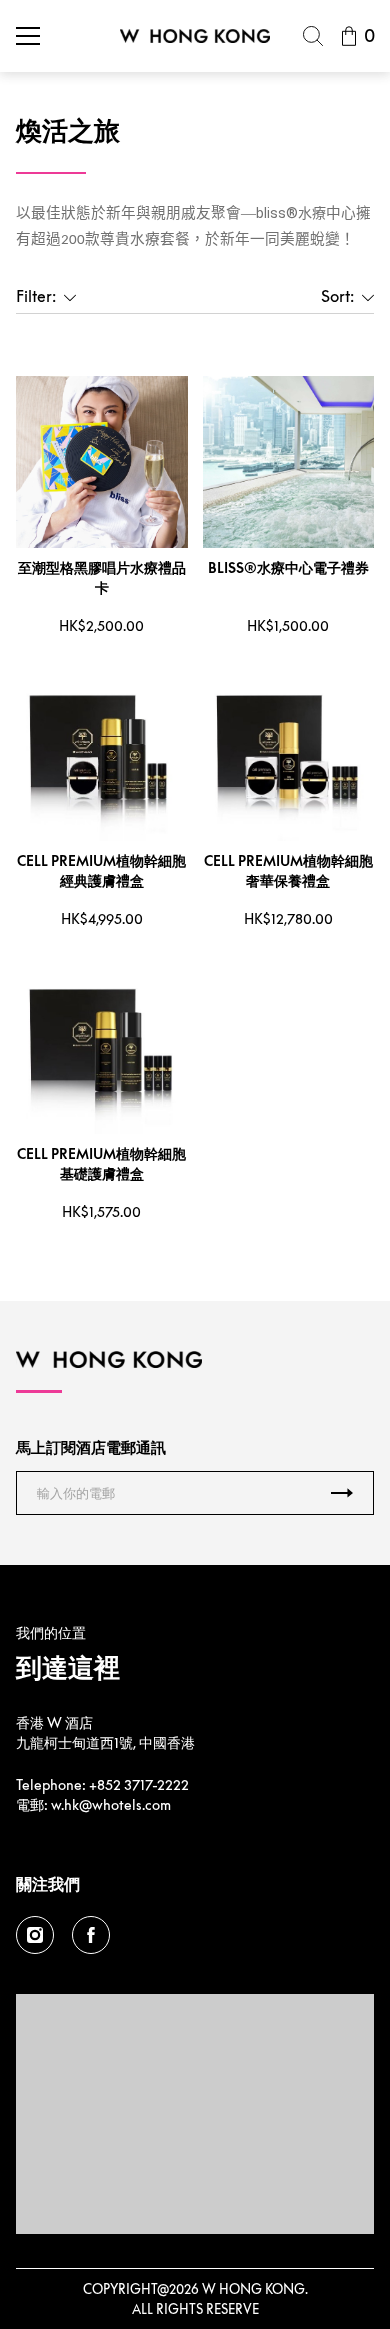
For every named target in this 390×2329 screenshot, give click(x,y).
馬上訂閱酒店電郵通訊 (91, 1447)
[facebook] (91, 1935)
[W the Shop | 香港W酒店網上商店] (195, 36)
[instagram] (35, 1935)
